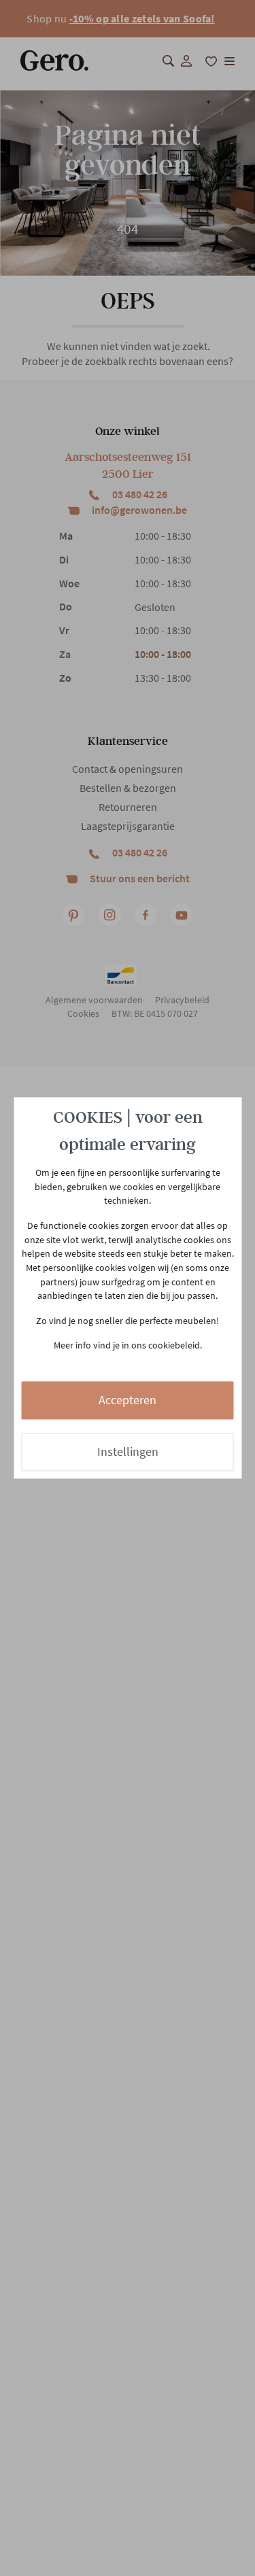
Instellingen (128, 1451)
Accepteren (128, 1400)
